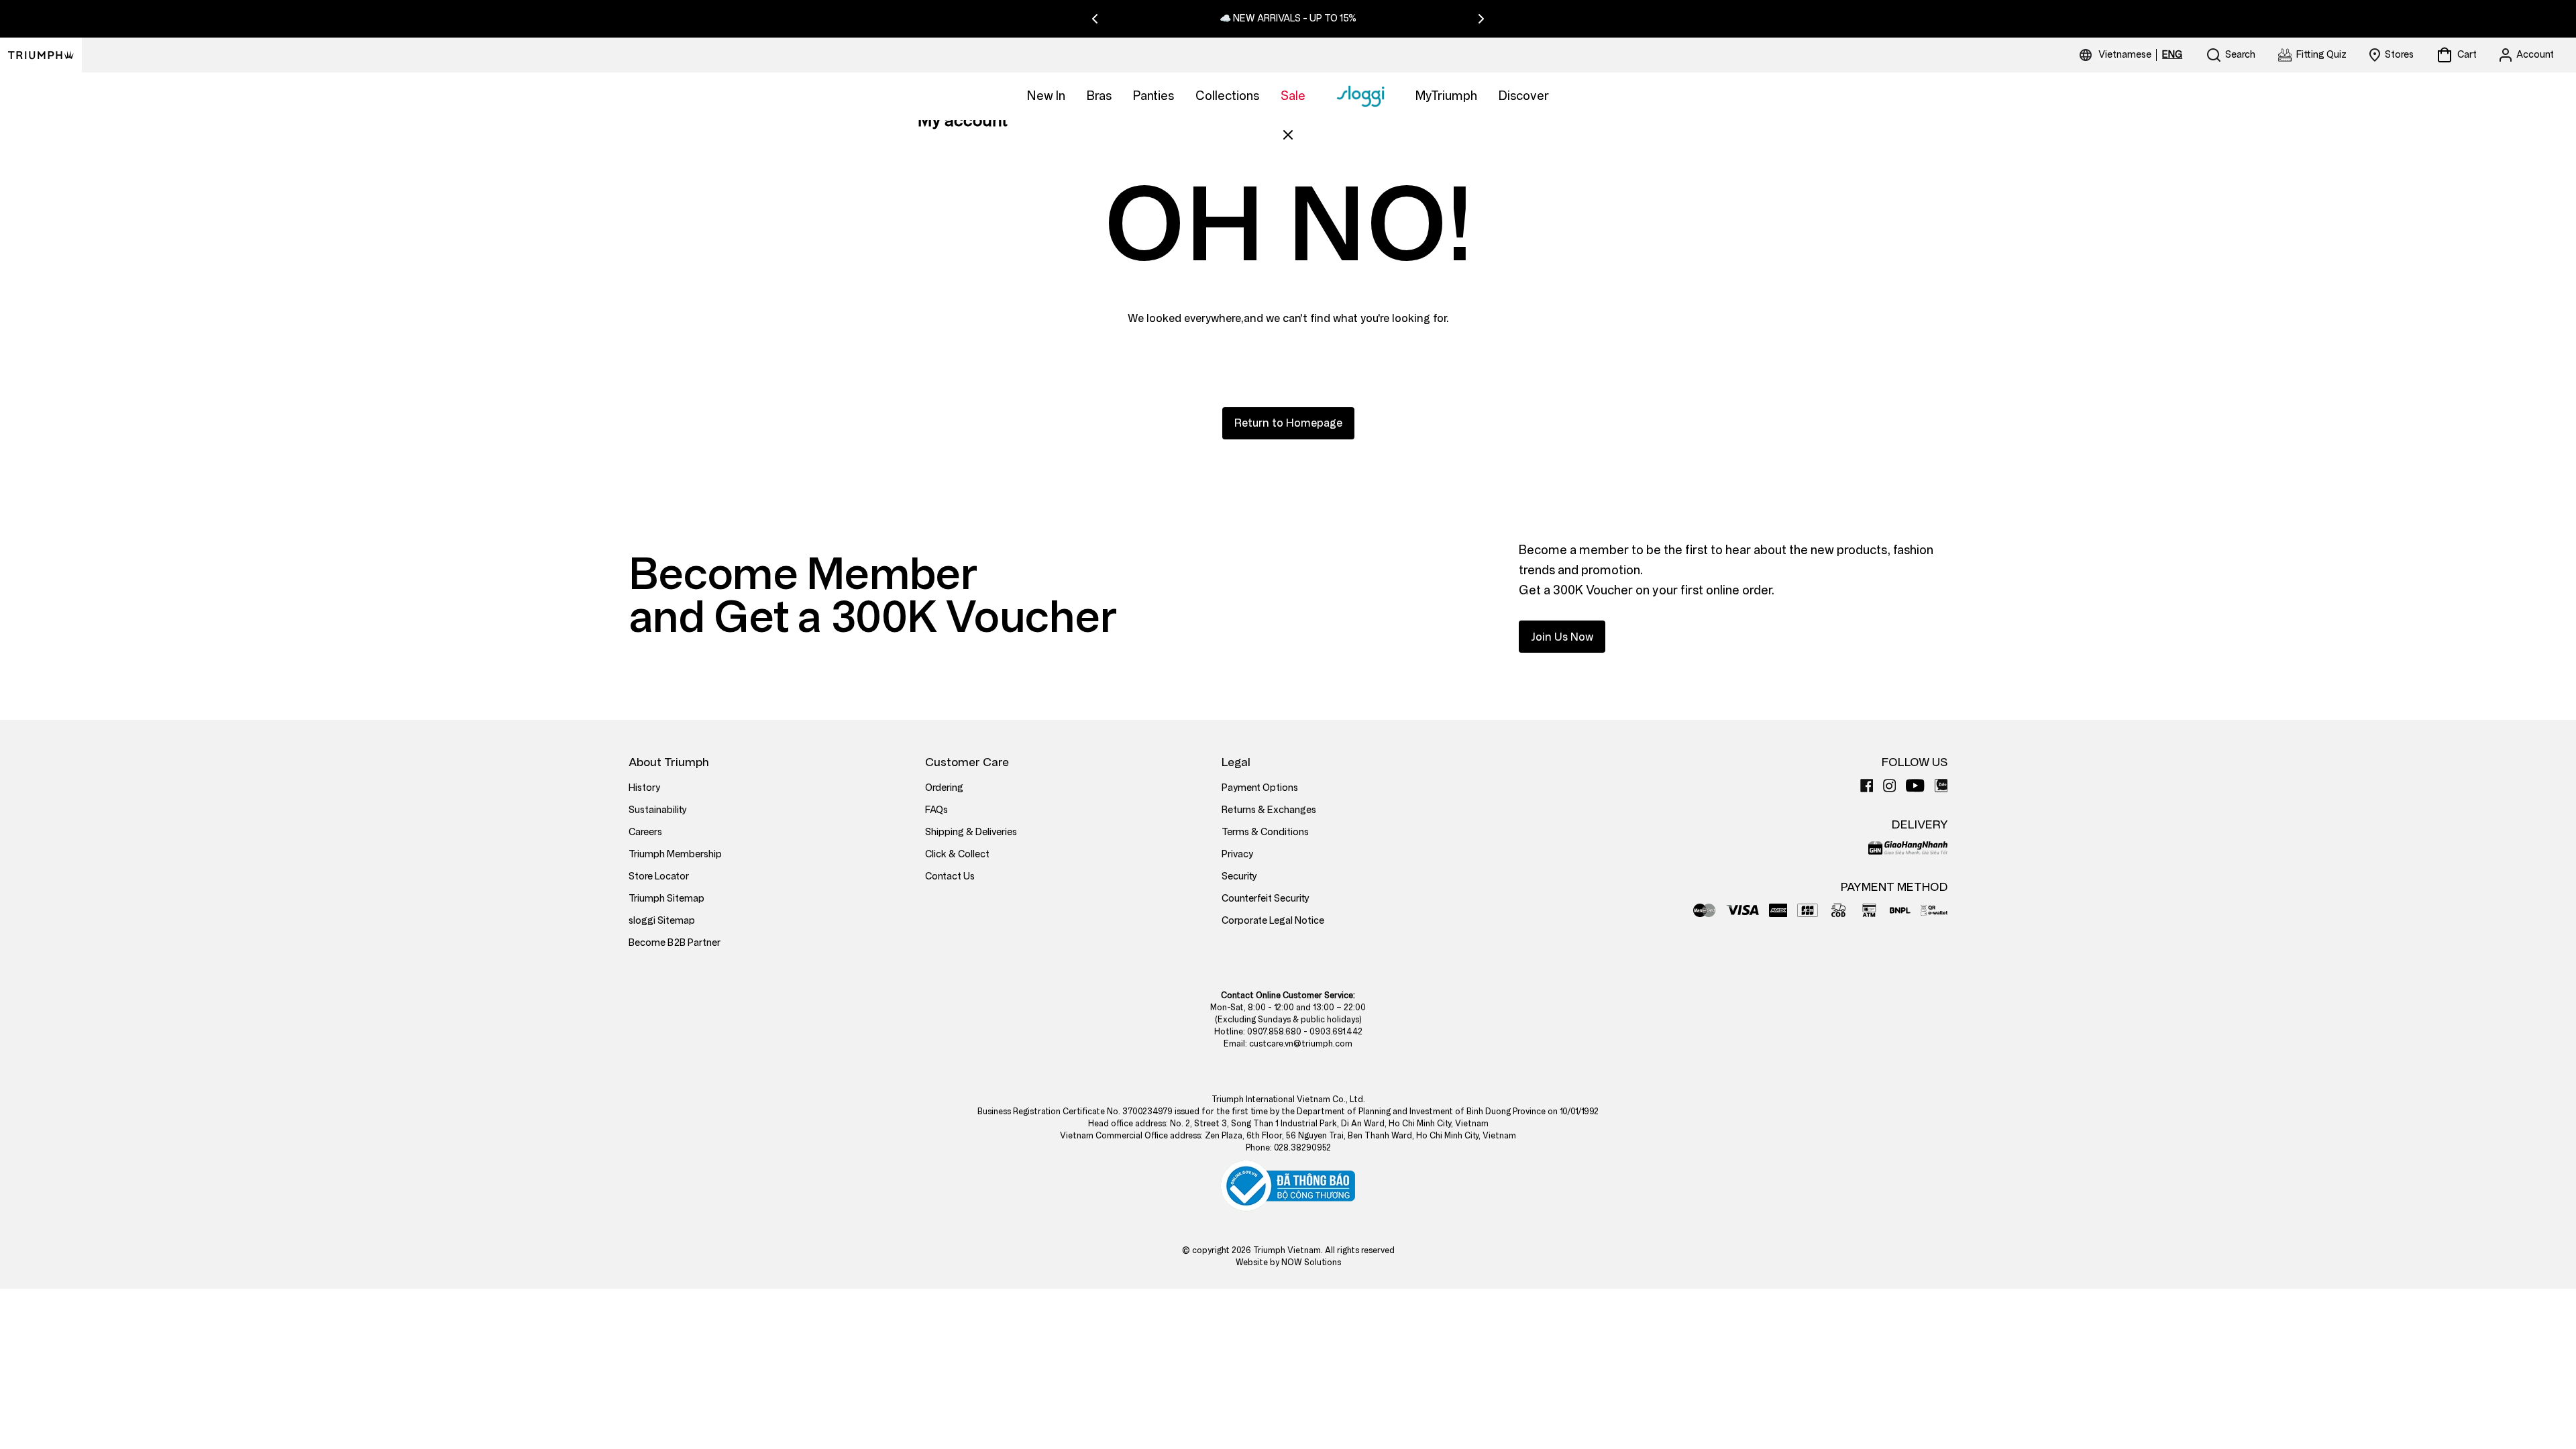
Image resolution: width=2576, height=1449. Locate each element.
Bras (1099, 96)
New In (1046, 96)
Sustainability (658, 810)
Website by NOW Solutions (1288, 1263)
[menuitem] (2127, 55)
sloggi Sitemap (662, 921)
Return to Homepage (1288, 423)
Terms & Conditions (1265, 832)
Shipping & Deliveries (971, 832)
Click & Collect (957, 854)
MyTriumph (1446, 96)
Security (1239, 876)
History (644, 788)
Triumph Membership (675, 854)
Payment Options (1260, 788)
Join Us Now (1562, 637)
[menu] (2140, 55)
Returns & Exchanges (1269, 810)
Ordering (944, 788)
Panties (1153, 96)
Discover (1524, 96)
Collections (1227, 96)
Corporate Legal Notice (1273, 921)
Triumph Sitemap (666, 899)
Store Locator (659, 876)
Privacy (1237, 854)
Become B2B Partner (675, 943)
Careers (645, 832)
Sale (1293, 96)
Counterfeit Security (1266, 899)
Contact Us (950, 876)
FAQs (936, 810)
